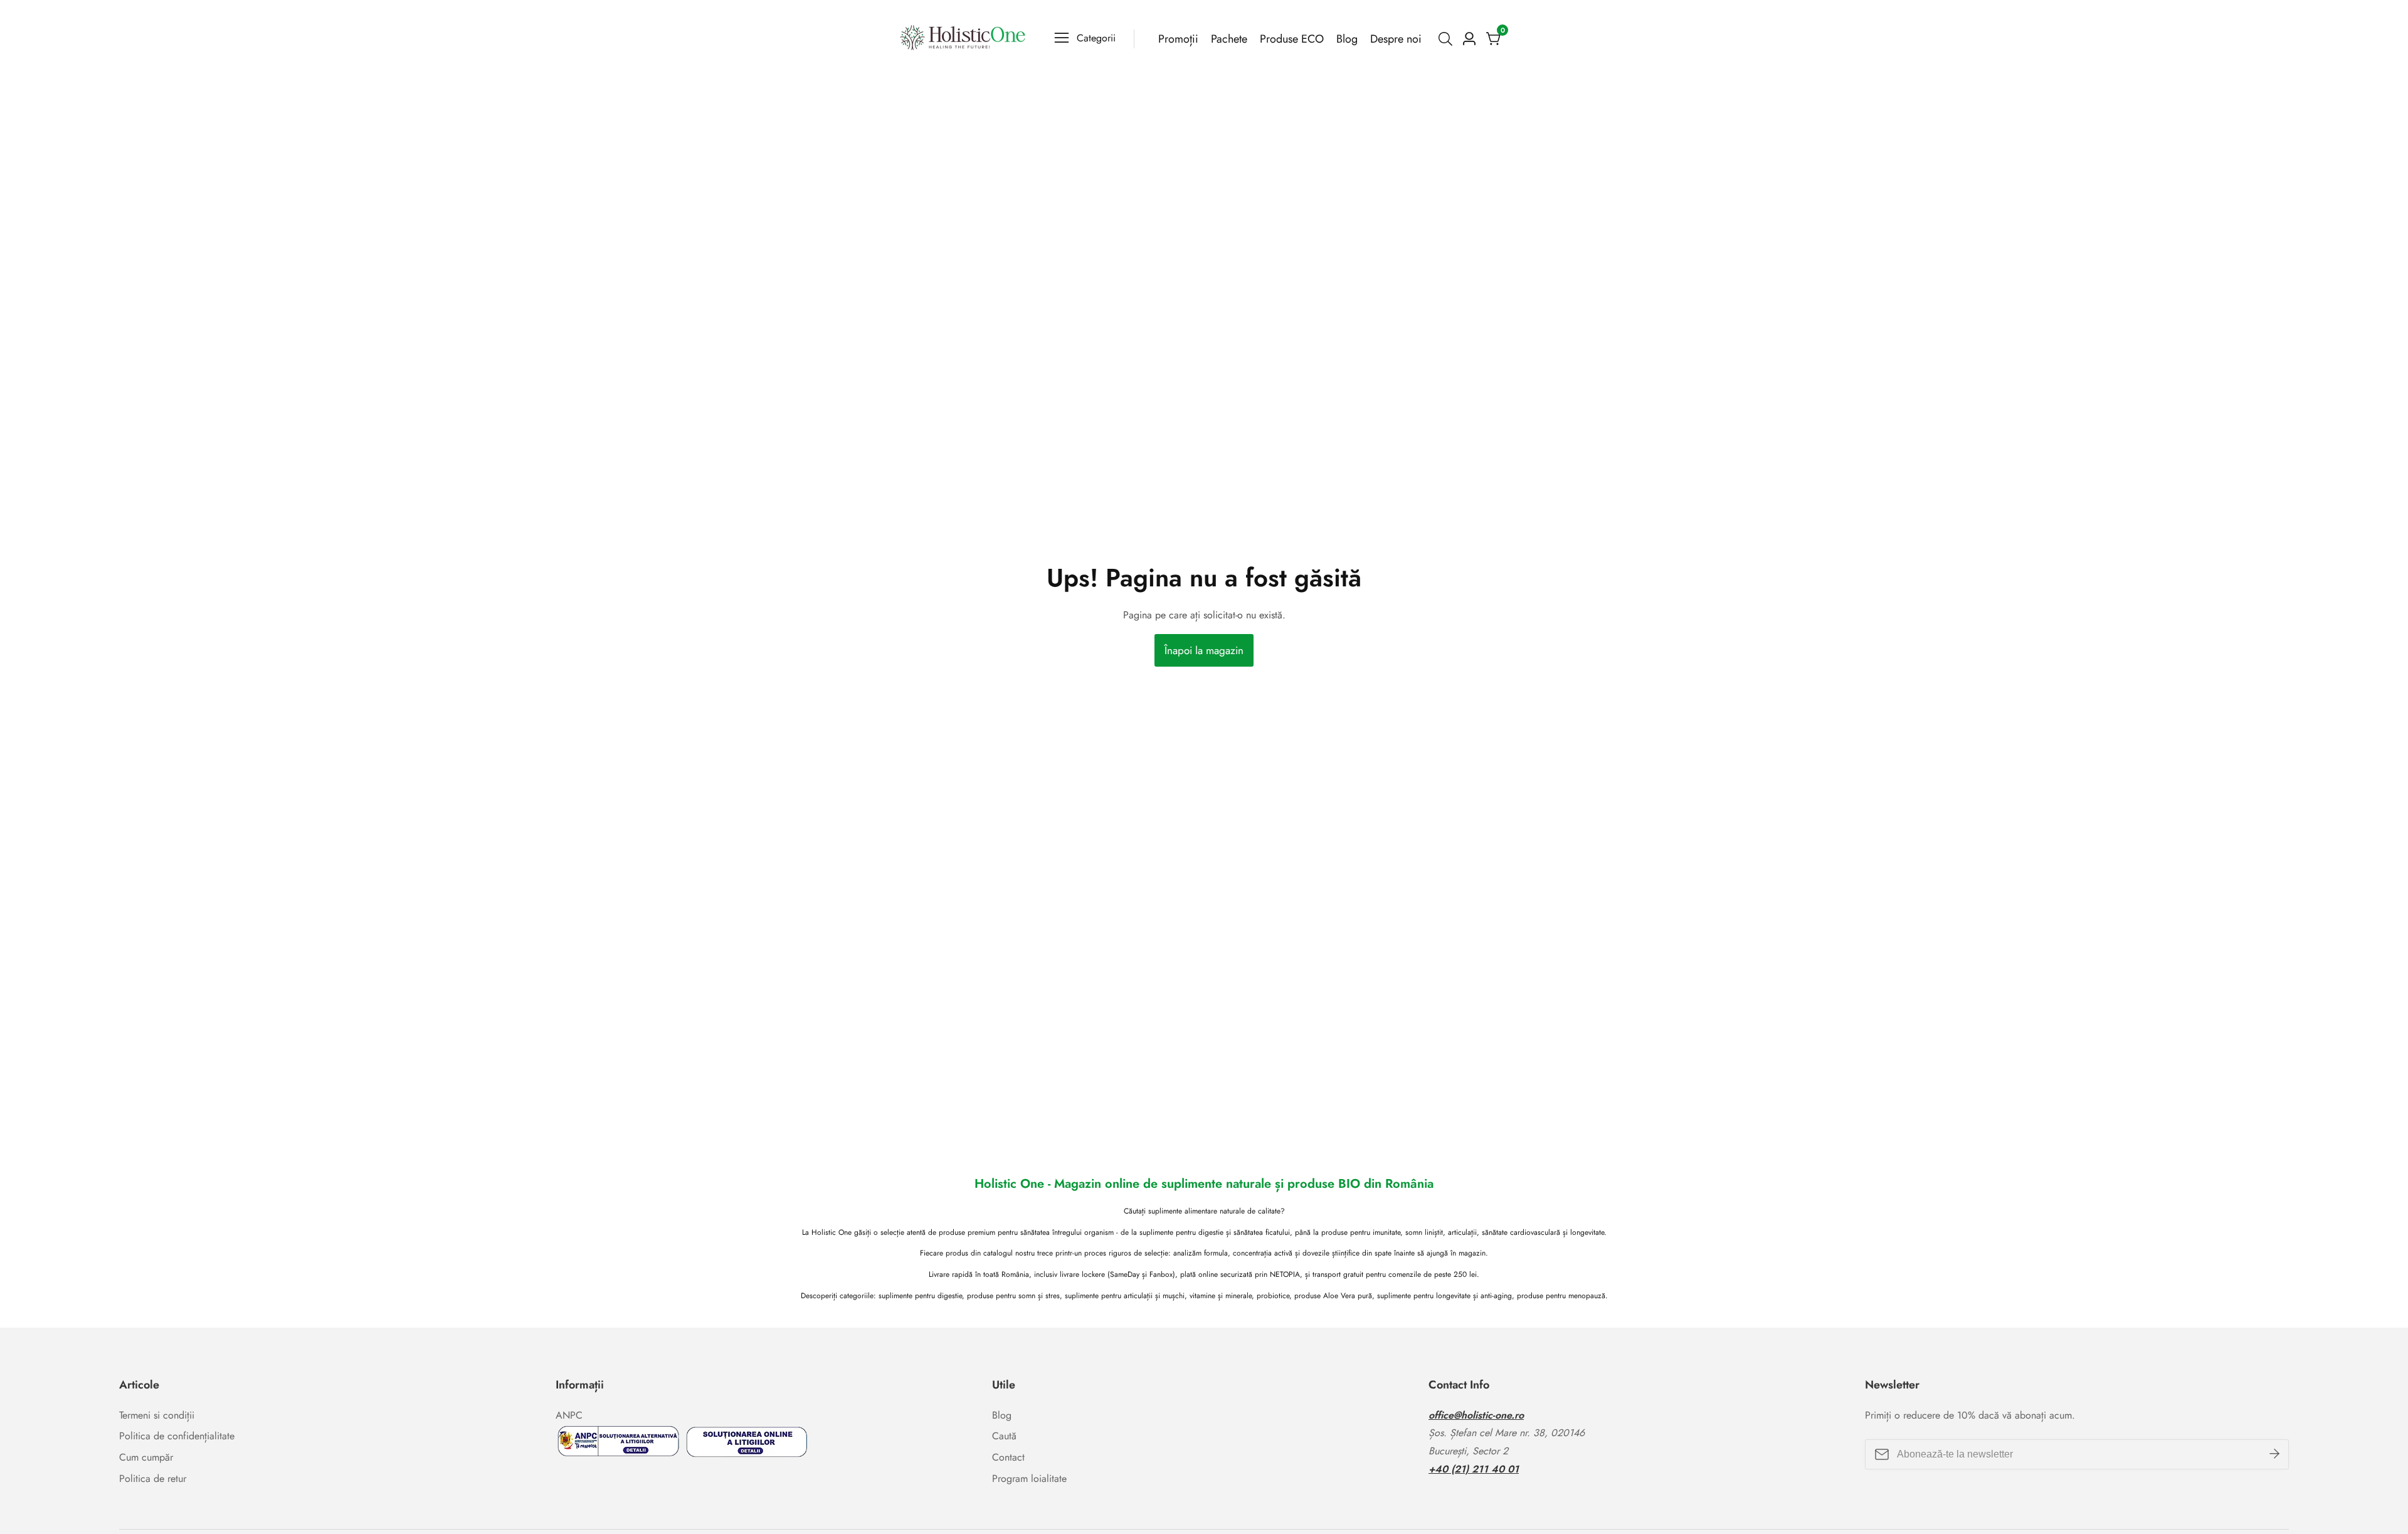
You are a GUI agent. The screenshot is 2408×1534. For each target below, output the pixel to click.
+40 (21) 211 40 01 (1474, 1469)
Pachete (1229, 39)
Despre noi (1396, 39)
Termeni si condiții (157, 1415)
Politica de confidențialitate (177, 1436)
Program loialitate (1029, 1478)
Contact (1008, 1457)
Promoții (1178, 39)
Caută (1004, 1436)
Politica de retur (153, 1478)
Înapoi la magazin (1204, 650)
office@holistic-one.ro (1476, 1415)
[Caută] (1448, 39)
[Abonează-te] (2274, 1454)
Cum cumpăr (146, 1457)
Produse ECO (1292, 39)
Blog (1347, 39)
